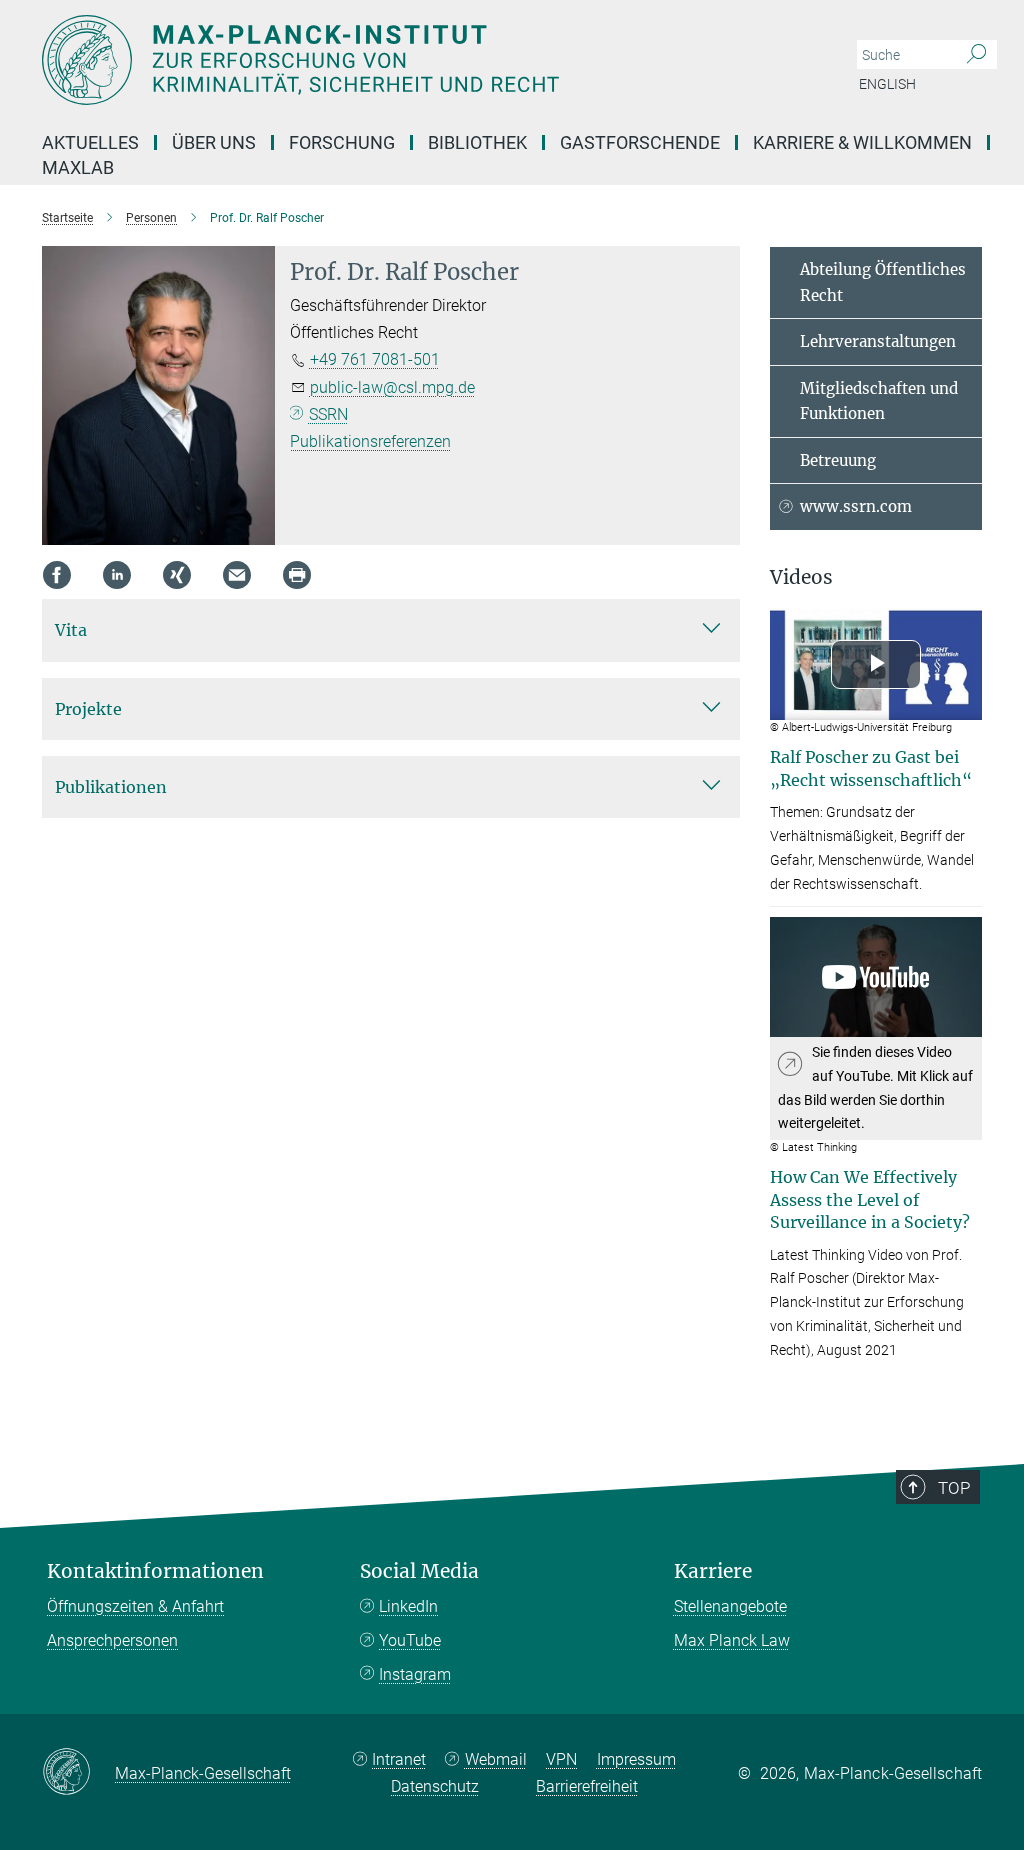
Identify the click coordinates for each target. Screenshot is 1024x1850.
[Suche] (976, 55)
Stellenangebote (730, 1606)
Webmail (496, 1759)
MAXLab (78, 167)
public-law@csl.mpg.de (392, 387)
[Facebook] (57, 575)
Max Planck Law (732, 1640)
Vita (71, 630)
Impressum (636, 1759)
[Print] (297, 575)
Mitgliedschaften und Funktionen (879, 401)
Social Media (419, 1571)
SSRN (328, 414)
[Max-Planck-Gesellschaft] (78, 1773)
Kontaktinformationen (155, 1571)
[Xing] (177, 575)
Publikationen (111, 787)
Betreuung (838, 460)
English (887, 84)
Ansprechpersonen (112, 1640)
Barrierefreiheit (587, 1786)
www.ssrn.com (856, 506)
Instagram (415, 1674)
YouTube (410, 1640)
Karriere (713, 1571)
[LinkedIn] (117, 575)
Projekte (88, 709)
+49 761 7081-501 (375, 359)
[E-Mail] (237, 575)
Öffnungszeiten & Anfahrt (135, 1606)
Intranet (399, 1759)
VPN (561, 1759)
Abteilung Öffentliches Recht (883, 282)
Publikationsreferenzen (370, 441)
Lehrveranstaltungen (878, 341)
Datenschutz (435, 1786)
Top (954, 1488)
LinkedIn (408, 1606)
